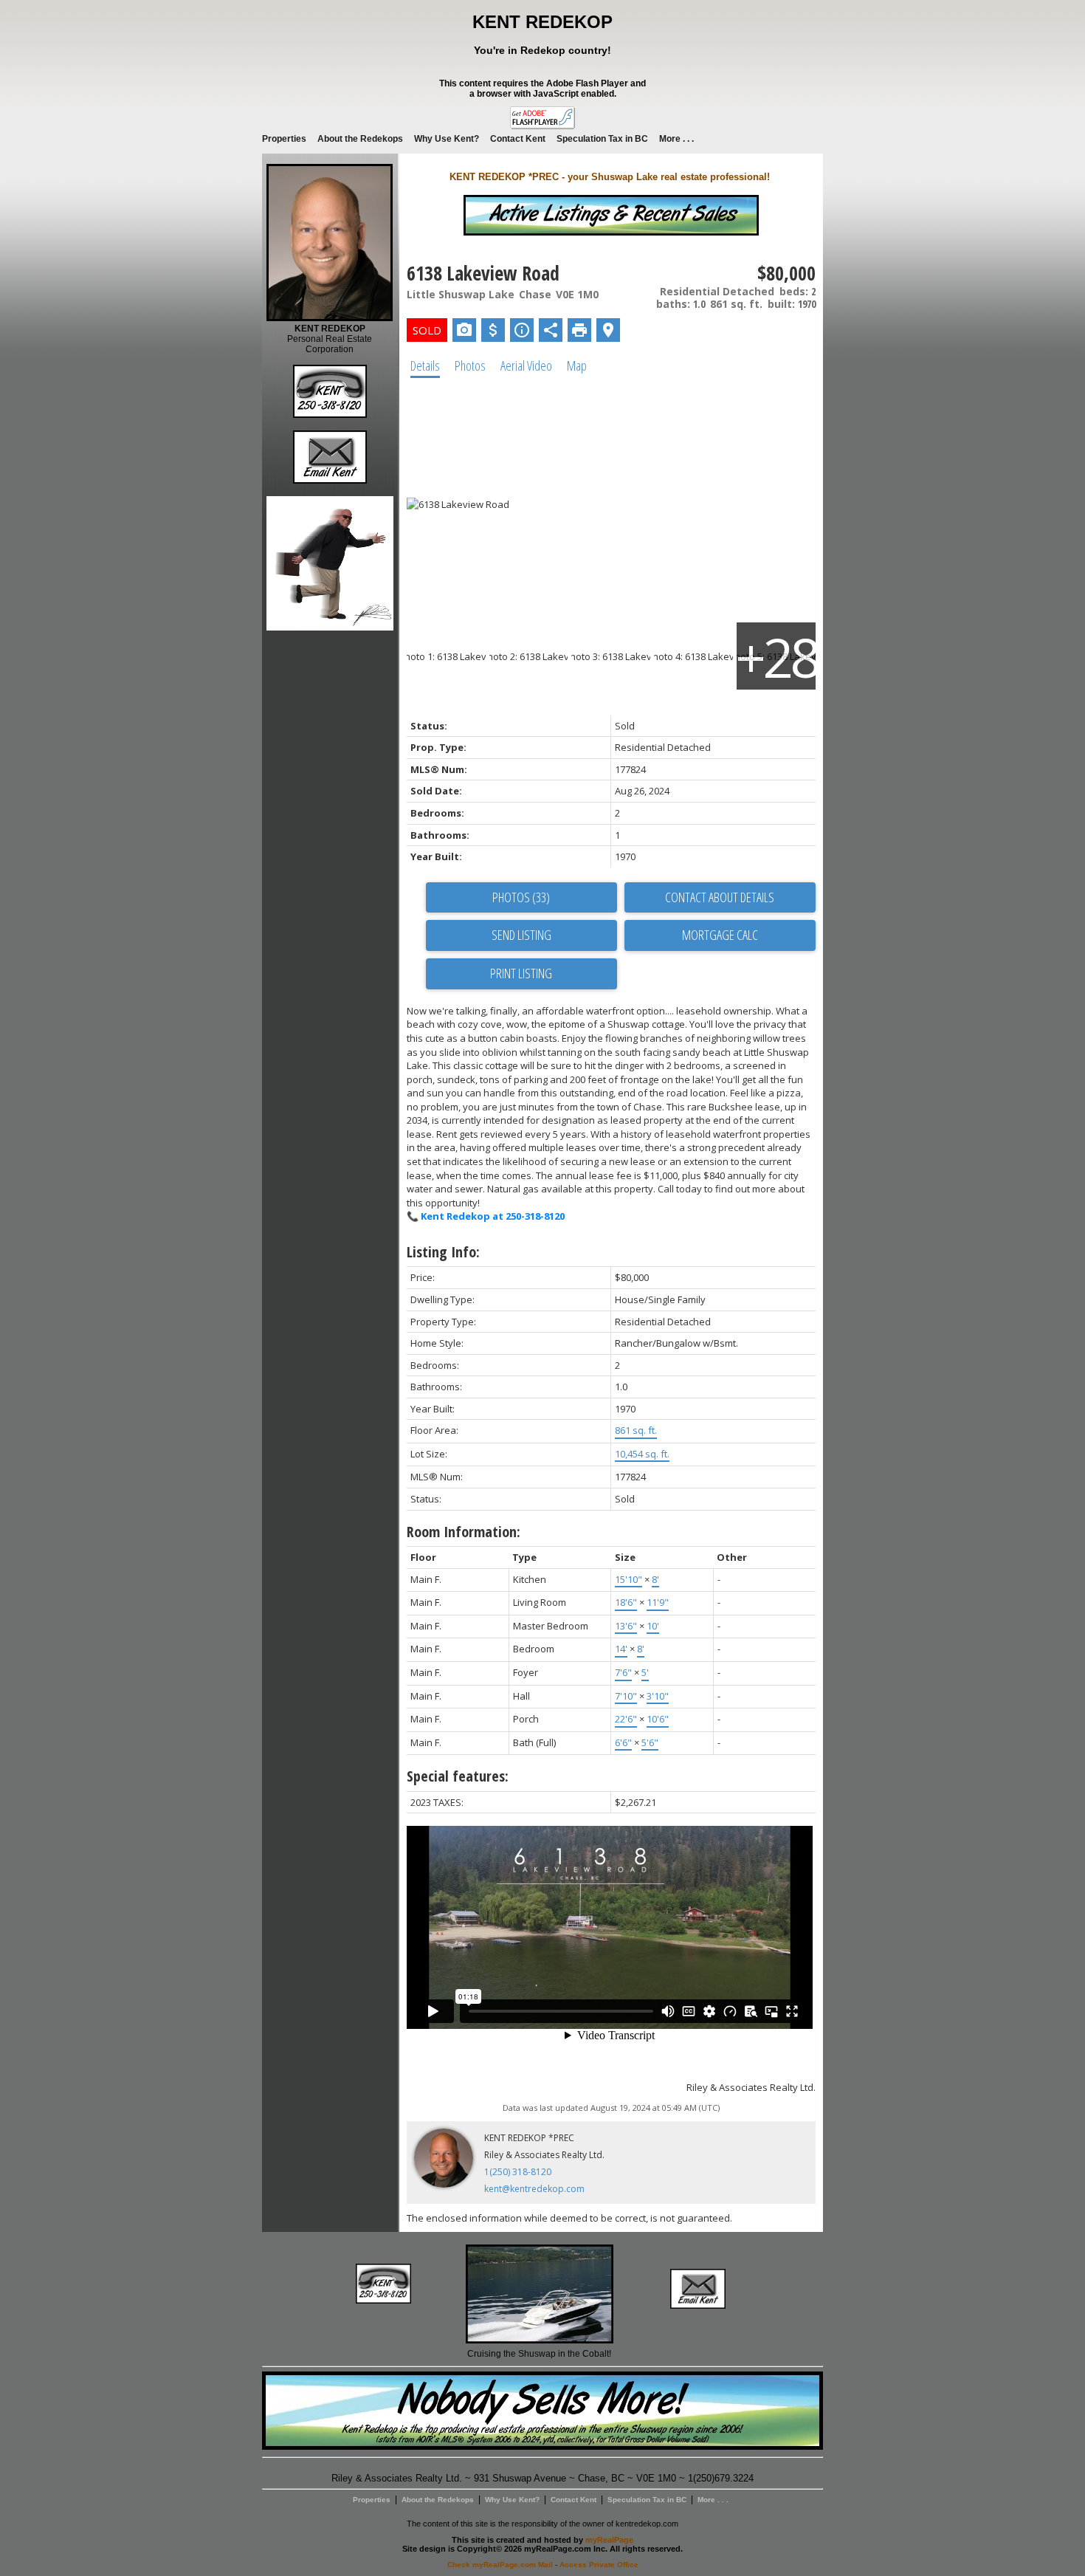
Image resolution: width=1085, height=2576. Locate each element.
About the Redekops (360, 139)
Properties (284, 139)
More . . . (676, 139)
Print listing (521, 973)
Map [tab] (577, 365)
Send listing (521, 935)
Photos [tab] (470, 365)
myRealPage (609, 2540)
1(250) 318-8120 (518, 2172)
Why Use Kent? (447, 139)
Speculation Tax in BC (602, 139)
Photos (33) (521, 897)
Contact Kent (518, 139)
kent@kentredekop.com (534, 2189)
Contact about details (720, 897)
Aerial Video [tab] (526, 365)
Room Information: (464, 1532)
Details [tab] (425, 365)
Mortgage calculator (720, 935)
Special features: (458, 1776)
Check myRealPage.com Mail (500, 2565)
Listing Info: (443, 1252)
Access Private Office (599, 2565)
